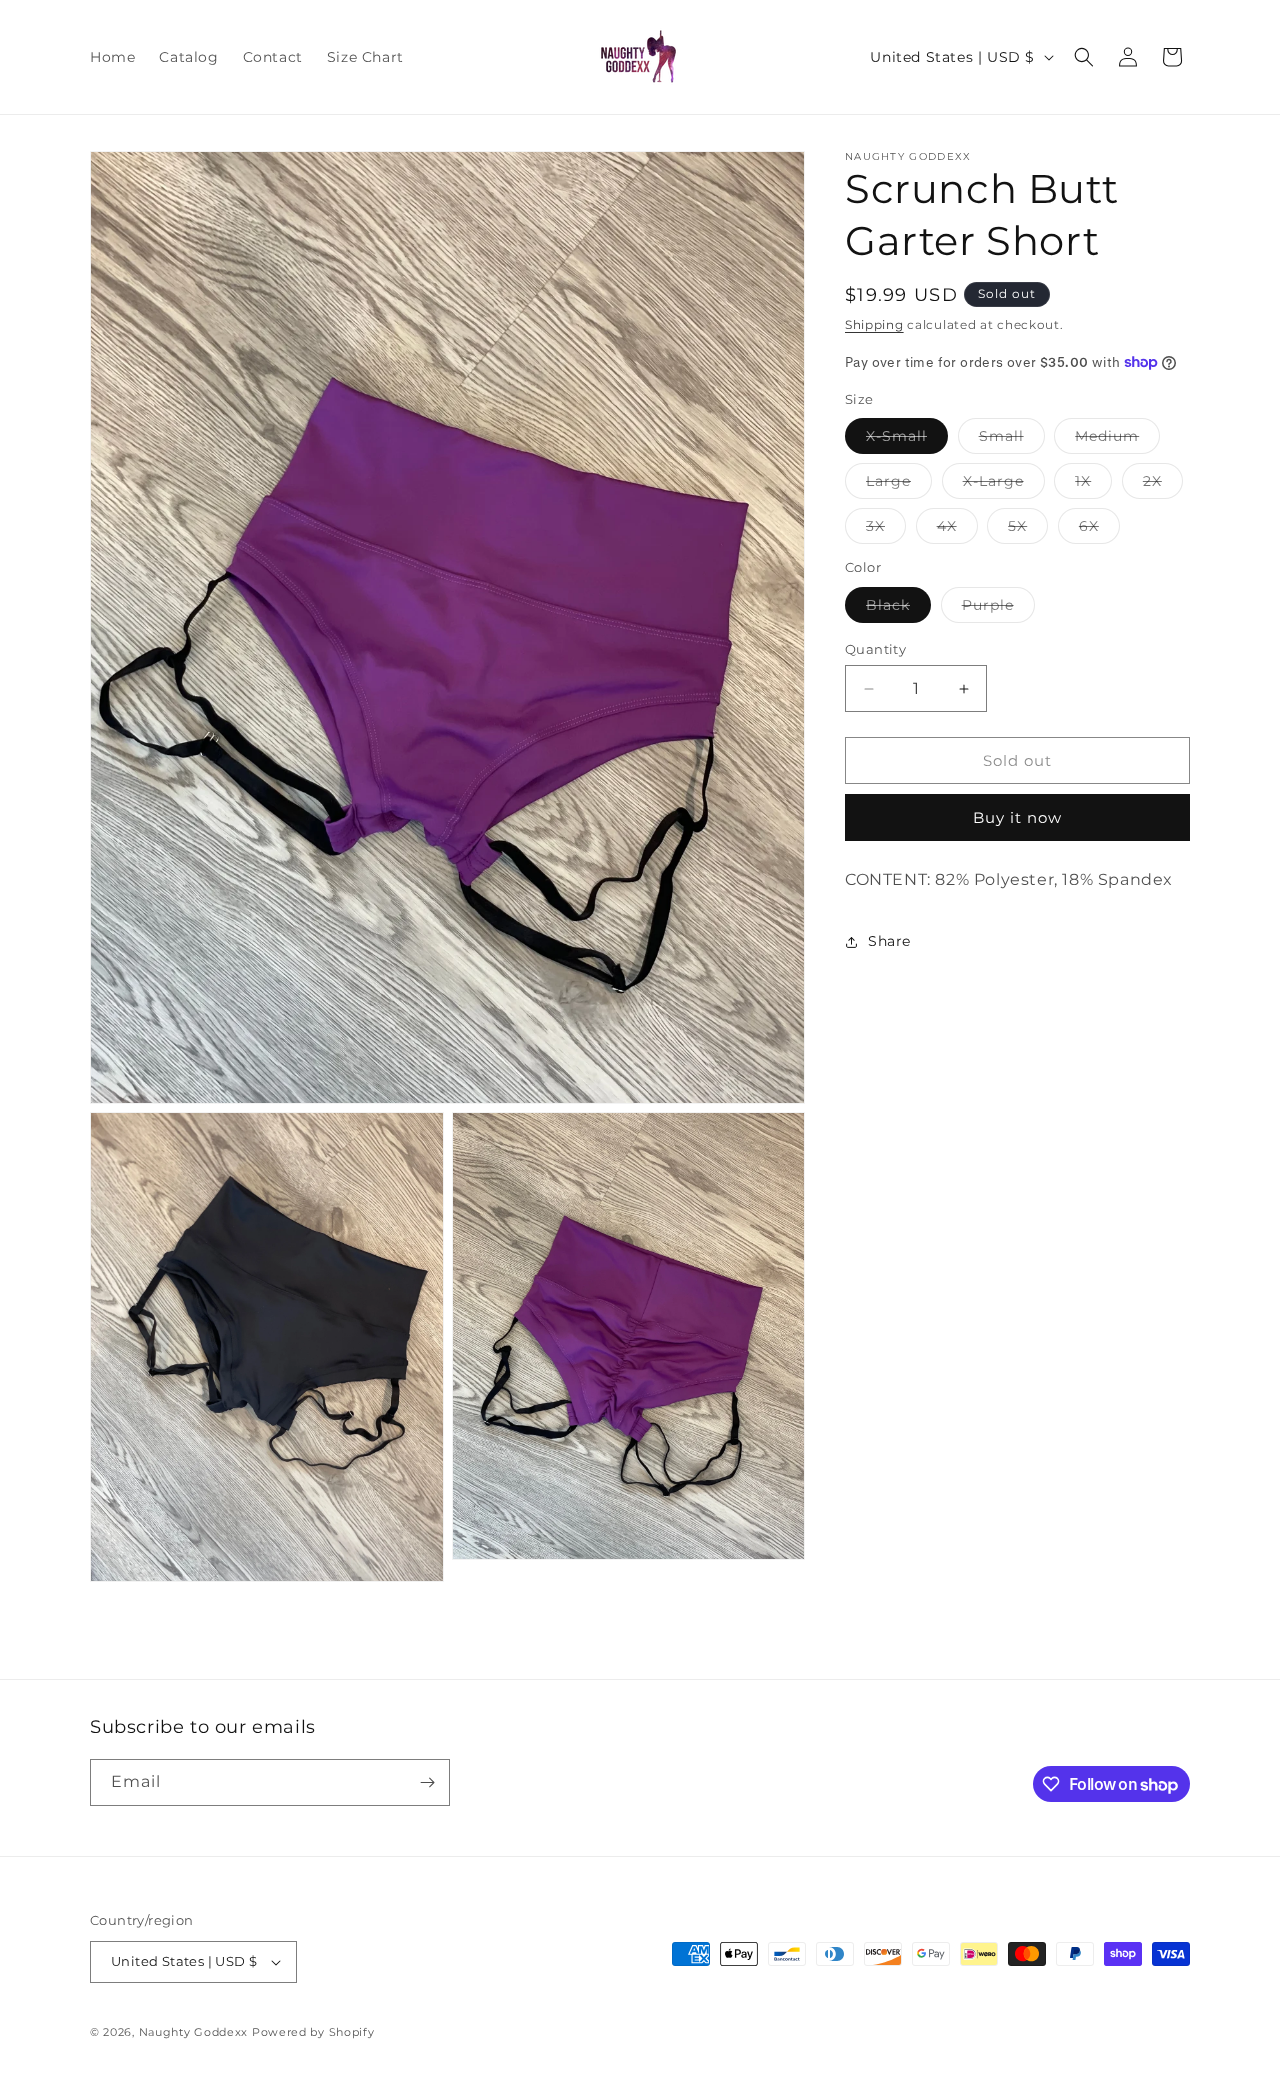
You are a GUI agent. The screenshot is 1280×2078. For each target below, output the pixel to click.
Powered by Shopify (313, 2032)
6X (1099, 530)
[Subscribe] (427, 1782)
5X (1028, 530)
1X (1093, 485)
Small (1012, 440)
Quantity (875, 649)
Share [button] (889, 941)
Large (899, 485)
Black (898, 609)
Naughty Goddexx (194, 2032)
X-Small (907, 440)
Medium (1117, 440)
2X (1163, 485)
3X (886, 530)
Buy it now (1017, 817)
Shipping (874, 324)
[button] (1084, 57)
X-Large (1004, 485)
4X (957, 530)
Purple (998, 609)
